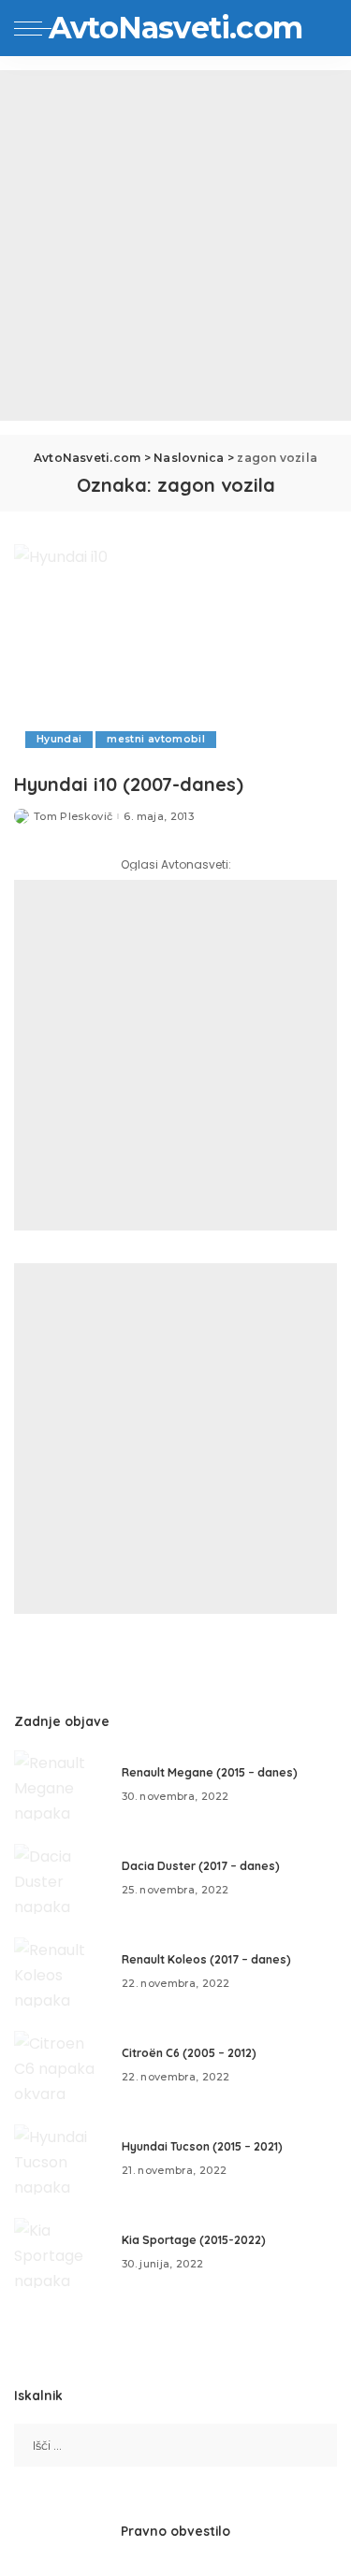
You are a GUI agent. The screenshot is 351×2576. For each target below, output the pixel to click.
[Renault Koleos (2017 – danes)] (61, 1972)
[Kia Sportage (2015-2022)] (61, 2253)
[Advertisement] (175, 245)
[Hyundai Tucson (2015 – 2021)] (61, 2159)
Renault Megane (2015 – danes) (210, 1772)
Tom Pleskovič (73, 817)
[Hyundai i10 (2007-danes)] (175, 653)
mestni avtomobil (156, 739)
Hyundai (59, 739)
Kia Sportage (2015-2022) (194, 2240)
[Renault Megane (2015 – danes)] (61, 1785)
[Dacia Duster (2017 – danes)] (61, 1879)
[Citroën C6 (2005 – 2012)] (61, 2066)
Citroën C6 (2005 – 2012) (189, 2053)
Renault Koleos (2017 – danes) (206, 1959)
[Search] (322, 28)
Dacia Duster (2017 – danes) (201, 1866)
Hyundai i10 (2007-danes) (129, 784)
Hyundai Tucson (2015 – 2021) (202, 2146)
